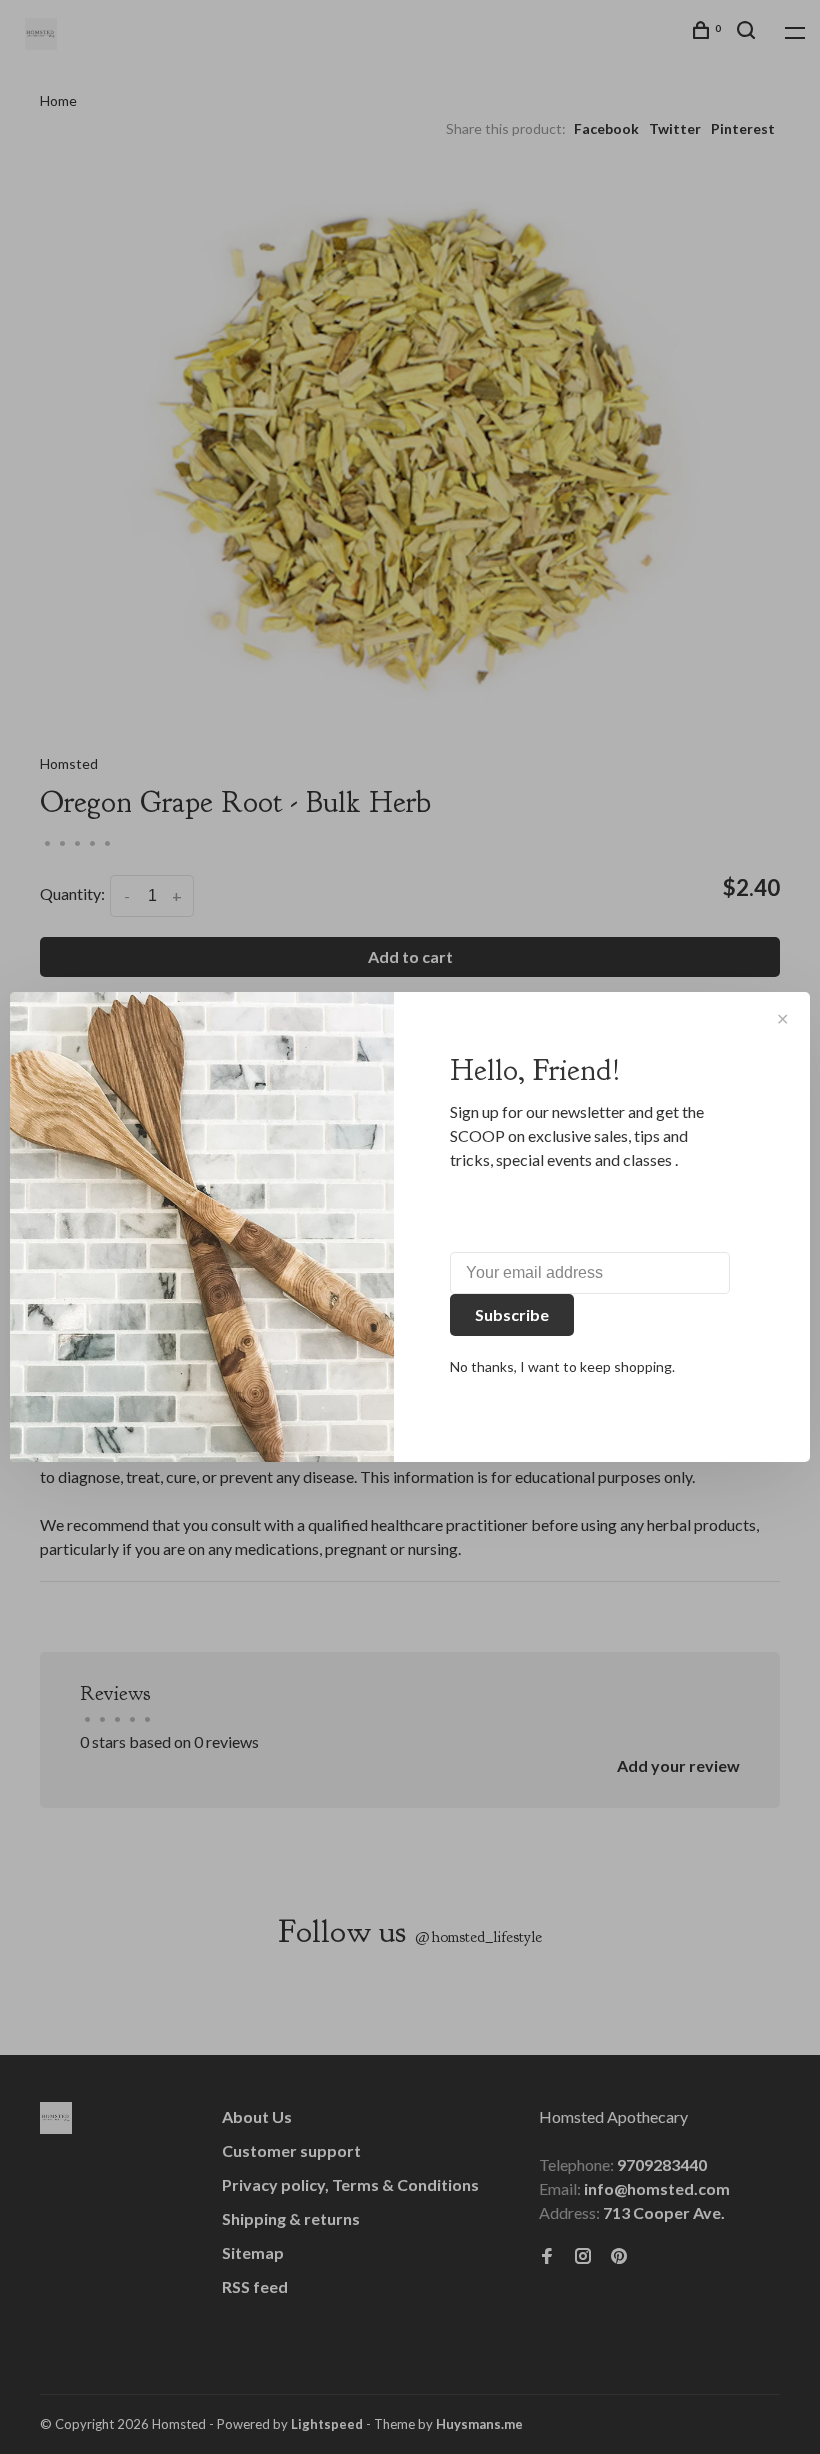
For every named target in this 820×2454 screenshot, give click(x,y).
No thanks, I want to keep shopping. (562, 1366)
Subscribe (512, 1314)
